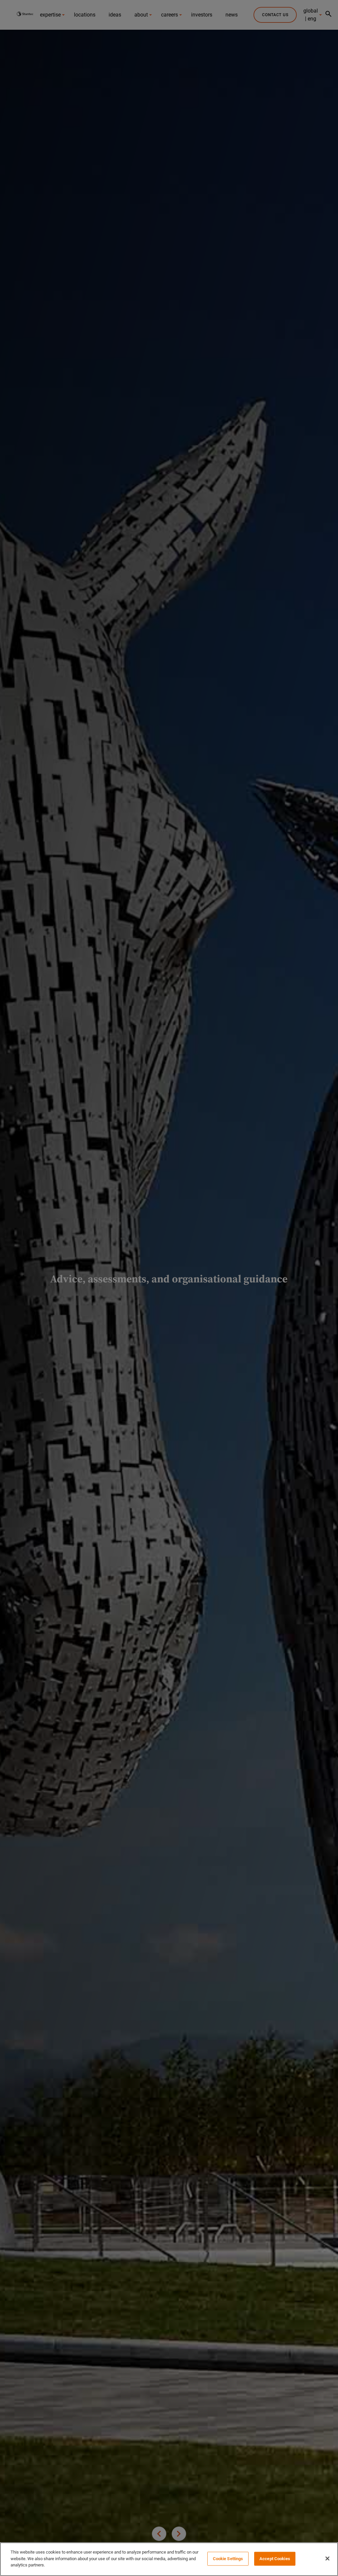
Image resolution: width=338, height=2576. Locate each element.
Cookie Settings (228, 2559)
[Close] (327, 2559)
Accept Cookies (275, 2559)
